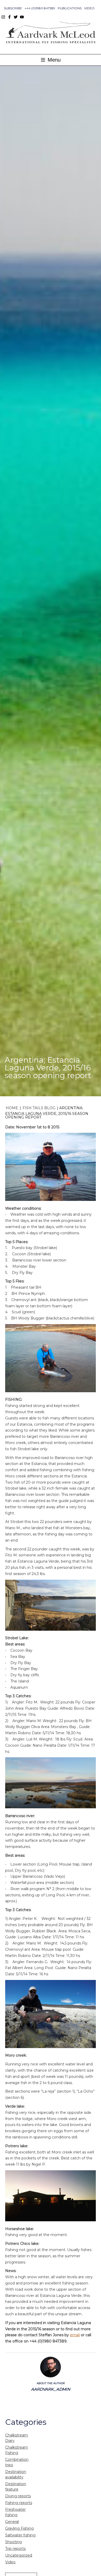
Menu (53, 60)
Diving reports (18, 2496)
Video (89, 8)
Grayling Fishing (19, 2528)
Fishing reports (19, 2503)
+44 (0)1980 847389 (40, 8)
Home (12, 1108)
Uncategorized (19, 2555)
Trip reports (15, 2549)
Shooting (13, 2542)
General (12, 2522)
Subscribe (13, 8)
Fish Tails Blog (39, 1108)
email (75, 2335)
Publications (70, 8)
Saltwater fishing (20, 2535)
